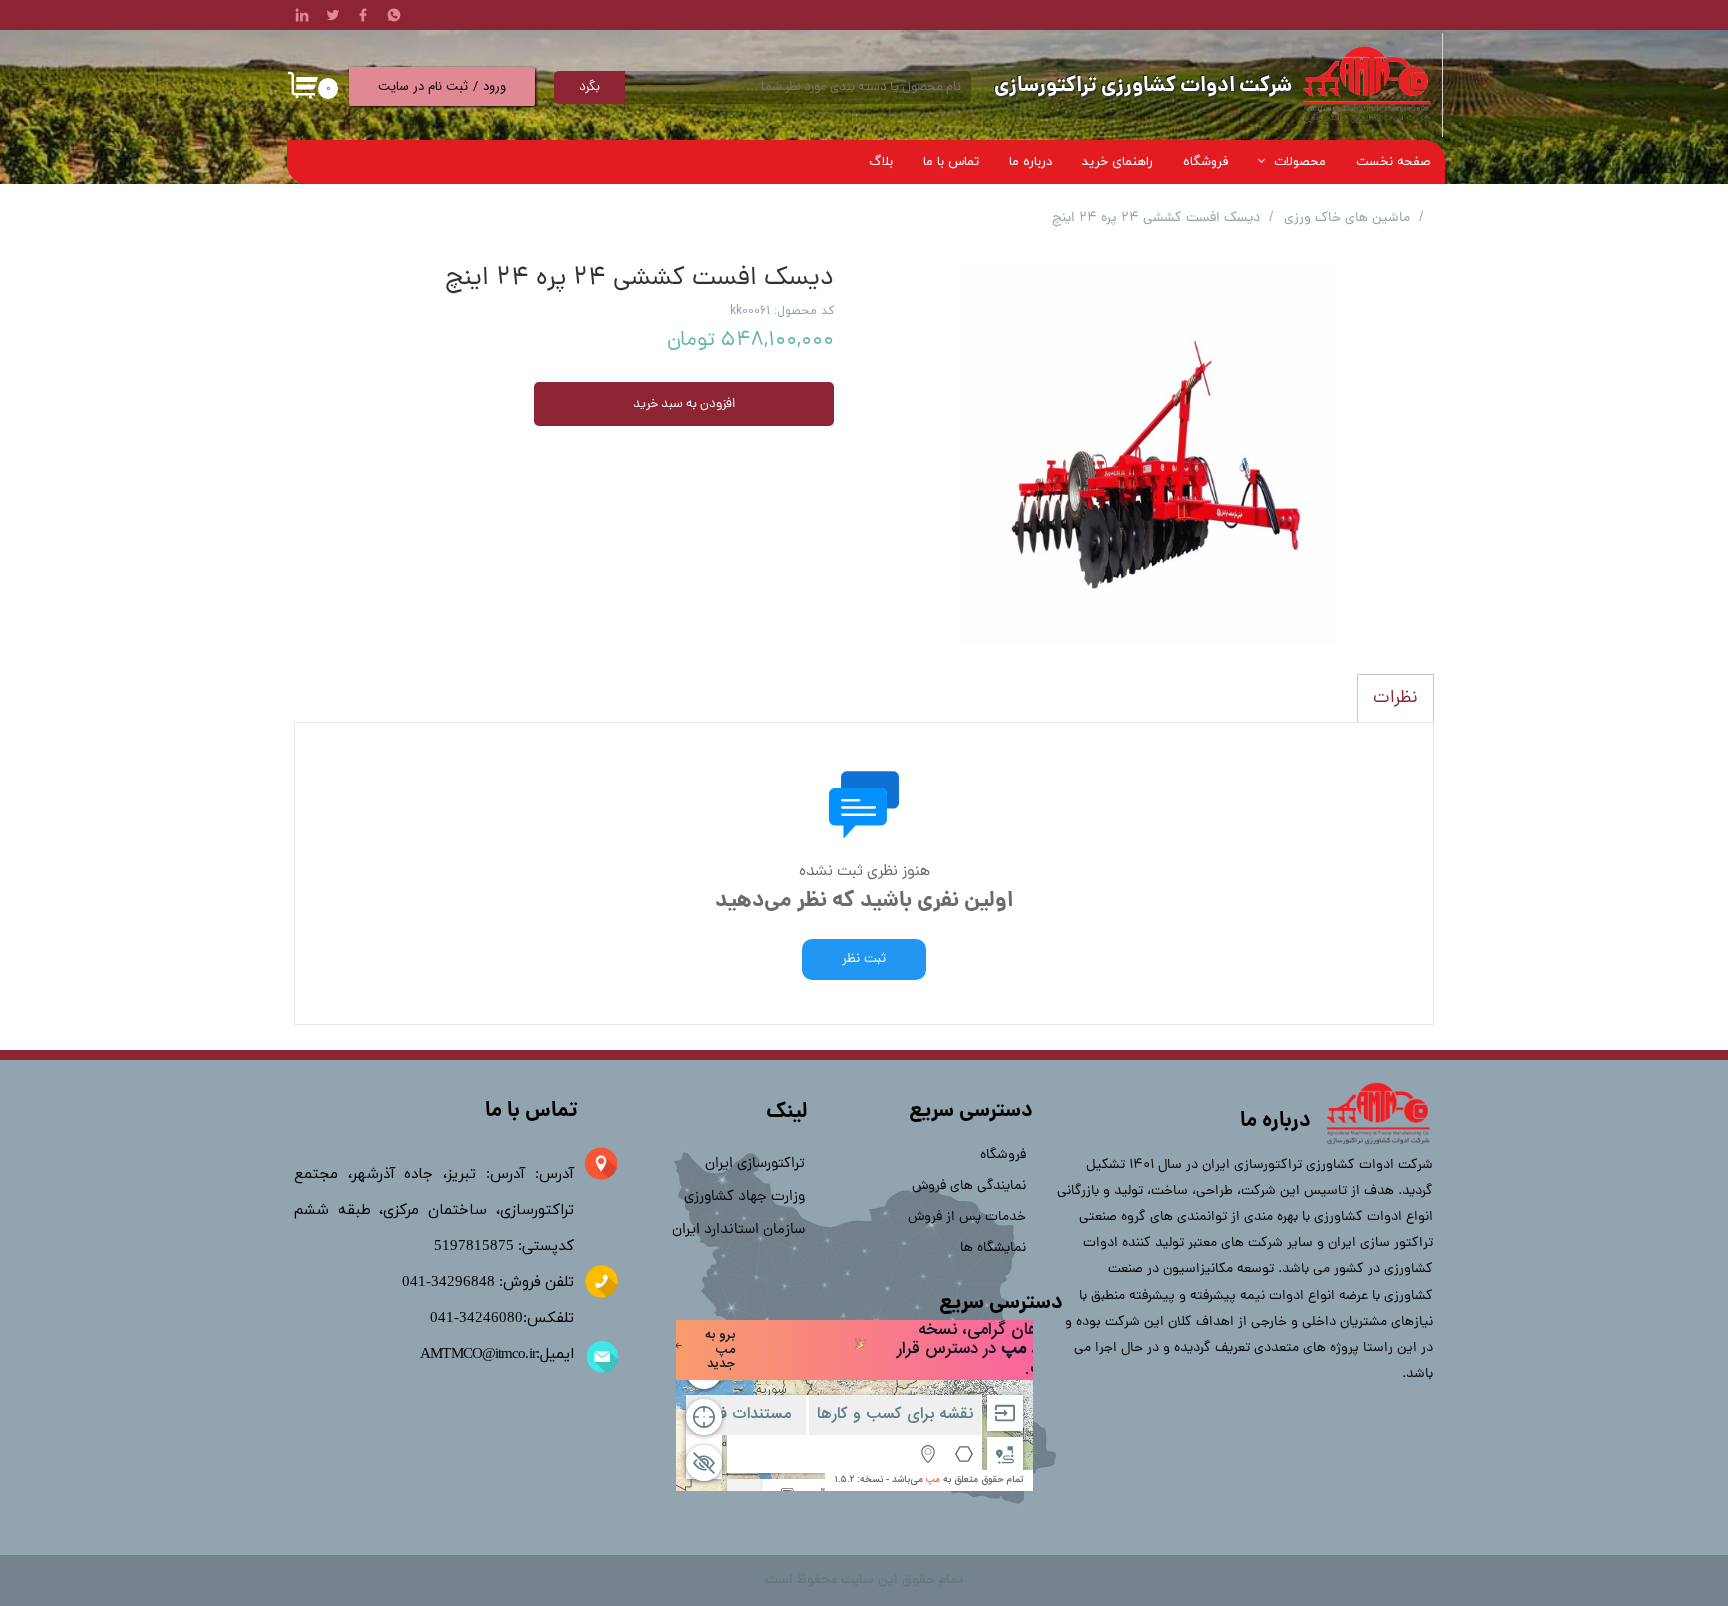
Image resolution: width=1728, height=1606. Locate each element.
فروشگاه (1206, 162)
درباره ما (1030, 162)
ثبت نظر (864, 959)
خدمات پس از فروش (973, 1217)
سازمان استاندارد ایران (738, 1230)
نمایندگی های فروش (973, 1186)
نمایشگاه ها (993, 1248)
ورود (494, 86)
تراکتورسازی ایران (755, 1164)
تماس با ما (951, 162)
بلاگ (881, 162)
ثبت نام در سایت (423, 86)
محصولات (1300, 162)
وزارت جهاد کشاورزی (744, 1197)
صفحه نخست (1393, 162)
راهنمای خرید (1117, 162)
